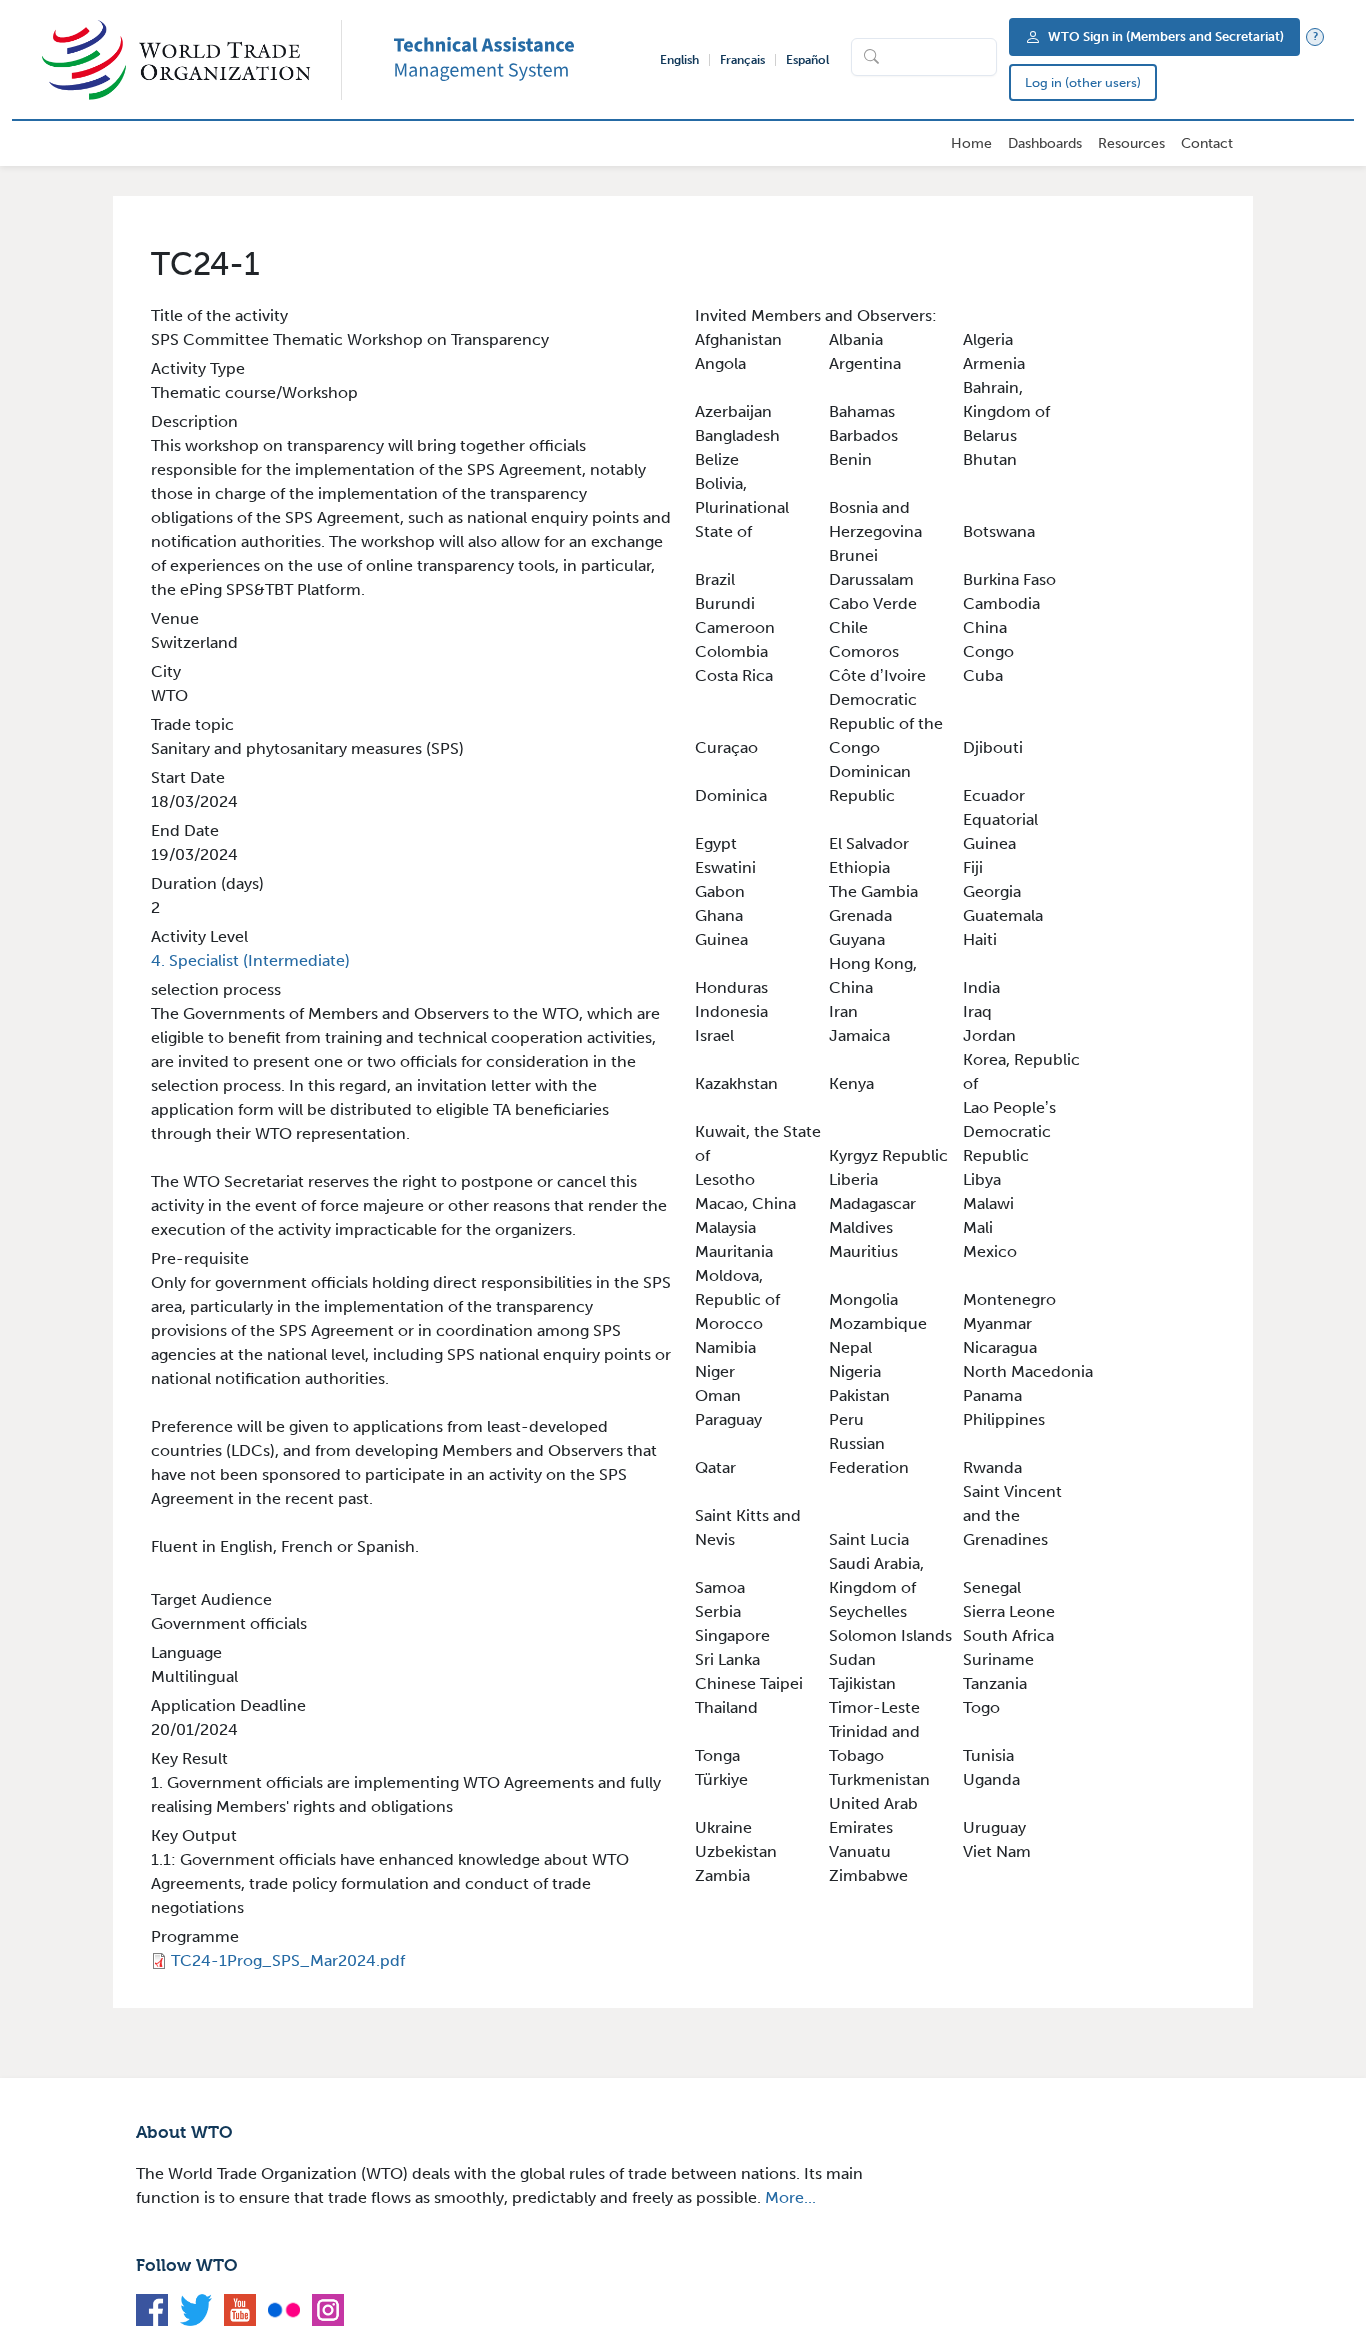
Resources (1131, 143)
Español (807, 60)
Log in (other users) (1083, 82)
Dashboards (1045, 143)
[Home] (192, 60)
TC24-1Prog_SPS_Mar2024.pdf (288, 1960)
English (679, 60)
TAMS (514, 60)
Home (971, 143)
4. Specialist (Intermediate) (250, 960)
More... (790, 2197)
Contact (1207, 143)
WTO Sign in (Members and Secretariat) (1166, 36)
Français (742, 60)
